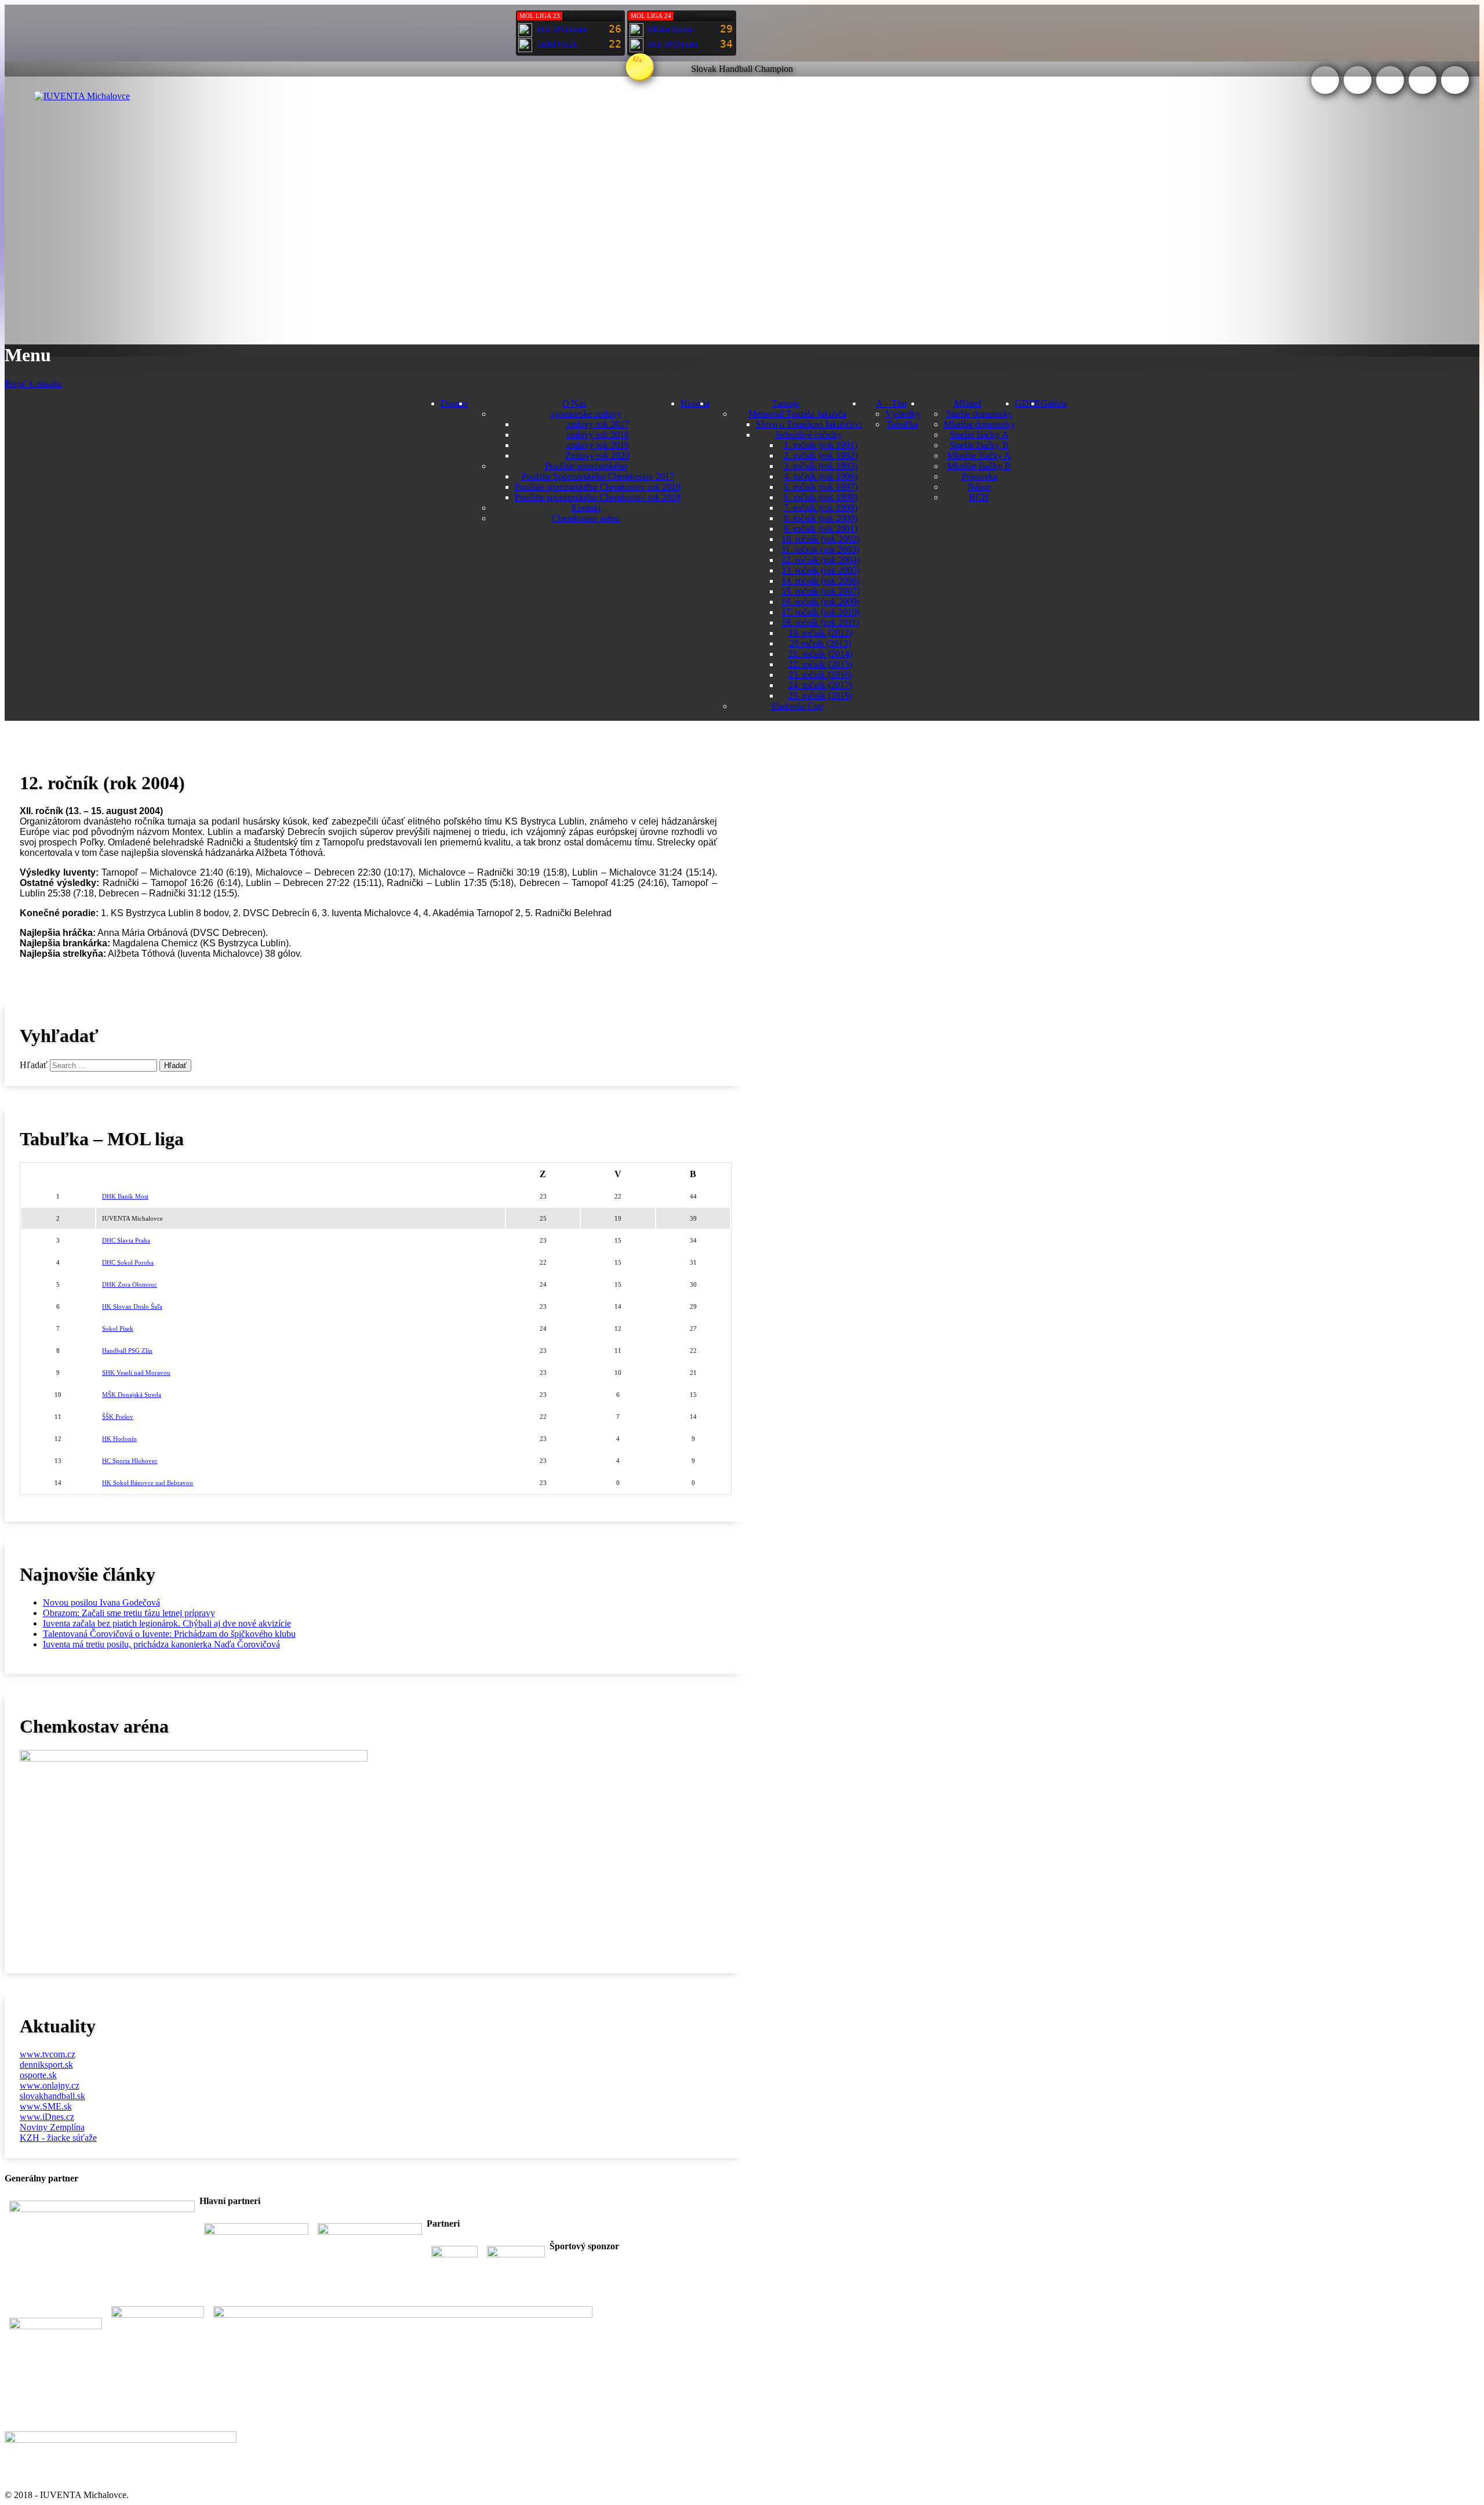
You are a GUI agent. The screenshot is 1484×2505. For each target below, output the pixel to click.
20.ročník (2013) (820, 643)
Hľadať (34, 1065)
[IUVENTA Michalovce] (82, 96)
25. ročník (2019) (820, 696)
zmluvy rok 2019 (598, 445)
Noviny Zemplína (52, 2127)
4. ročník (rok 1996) (821, 476)
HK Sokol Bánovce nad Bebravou (148, 1483)
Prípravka (979, 476)
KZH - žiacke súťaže (58, 2138)
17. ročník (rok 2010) (821, 612)
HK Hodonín (119, 1439)
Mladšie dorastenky (979, 424)
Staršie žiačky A (979, 435)
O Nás (574, 403)
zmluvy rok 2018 (598, 435)
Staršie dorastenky (979, 414)
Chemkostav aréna (586, 518)
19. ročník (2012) (820, 633)
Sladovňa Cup (797, 706)
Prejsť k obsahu (33, 384)
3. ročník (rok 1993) (821, 466)
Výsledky (903, 414)
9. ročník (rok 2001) (821, 529)
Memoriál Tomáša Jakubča (797, 414)
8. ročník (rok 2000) (821, 518)
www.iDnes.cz (47, 2117)
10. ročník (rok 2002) (821, 539)
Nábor (979, 487)
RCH (979, 497)
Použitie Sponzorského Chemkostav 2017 (598, 476)
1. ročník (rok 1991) (821, 445)
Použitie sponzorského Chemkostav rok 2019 (598, 497)
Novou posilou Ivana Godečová (101, 1602)
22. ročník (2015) (820, 664)
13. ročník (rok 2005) (821, 570)
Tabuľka (903, 424)
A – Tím (891, 403)
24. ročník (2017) (820, 685)
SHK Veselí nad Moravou (136, 1373)
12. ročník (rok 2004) (821, 560)
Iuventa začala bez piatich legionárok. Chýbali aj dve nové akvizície (167, 1623)
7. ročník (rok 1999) (821, 508)
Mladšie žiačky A (979, 455)
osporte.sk (38, 2075)
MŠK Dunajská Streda (132, 1395)
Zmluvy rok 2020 (597, 455)
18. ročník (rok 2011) (820, 622)
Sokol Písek (118, 1328)
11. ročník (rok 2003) (820, 549)
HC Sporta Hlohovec (130, 1461)
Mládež (968, 403)
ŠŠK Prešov (118, 1417)
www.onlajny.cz (50, 2085)
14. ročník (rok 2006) (821, 581)
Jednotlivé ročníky (809, 435)
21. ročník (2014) (820, 654)
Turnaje (785, 403)
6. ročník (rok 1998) (821, 497)
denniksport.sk (46, 2065)
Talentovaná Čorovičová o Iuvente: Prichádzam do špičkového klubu (169, 1634)
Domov (454, 403)
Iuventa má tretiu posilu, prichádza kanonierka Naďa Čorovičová (161, 1644)
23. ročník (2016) (820, 675)
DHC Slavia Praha (126, 1240)
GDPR (1028, 403)
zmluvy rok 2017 (598, 424)
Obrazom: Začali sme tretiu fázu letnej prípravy (129, 1613)
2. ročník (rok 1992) (821, 455)
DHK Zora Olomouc (130, 1284)
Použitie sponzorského (586, 466)
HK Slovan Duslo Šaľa (132, 1306)
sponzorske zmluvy (586, 414)
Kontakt (586, 508)
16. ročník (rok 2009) (821, 602)
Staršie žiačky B (979, 445)
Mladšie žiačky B (979, 466)
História (695, 403)
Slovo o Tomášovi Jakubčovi (809, 424)
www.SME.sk (46, 2106)
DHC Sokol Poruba (128, 1262)
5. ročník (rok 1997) (821, 487)
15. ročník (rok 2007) (821, 591)
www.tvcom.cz (48, 2054)
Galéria (1054, 403)
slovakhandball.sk (52, 2096)
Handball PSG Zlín (127, 1350)
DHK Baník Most (125, 1196)
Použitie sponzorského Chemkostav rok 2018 (598, 487)
